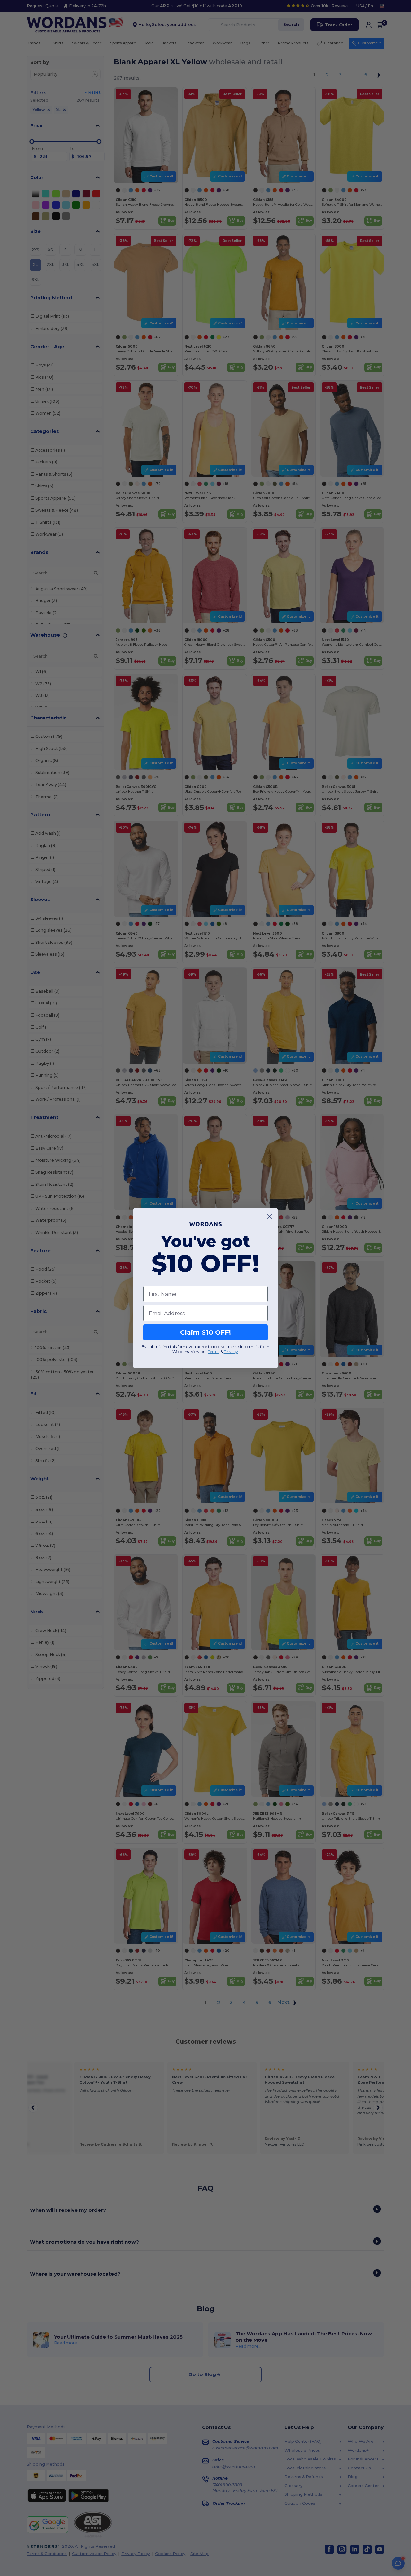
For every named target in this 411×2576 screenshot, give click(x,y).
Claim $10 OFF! (205, 1332)
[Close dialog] (270, 1216)
